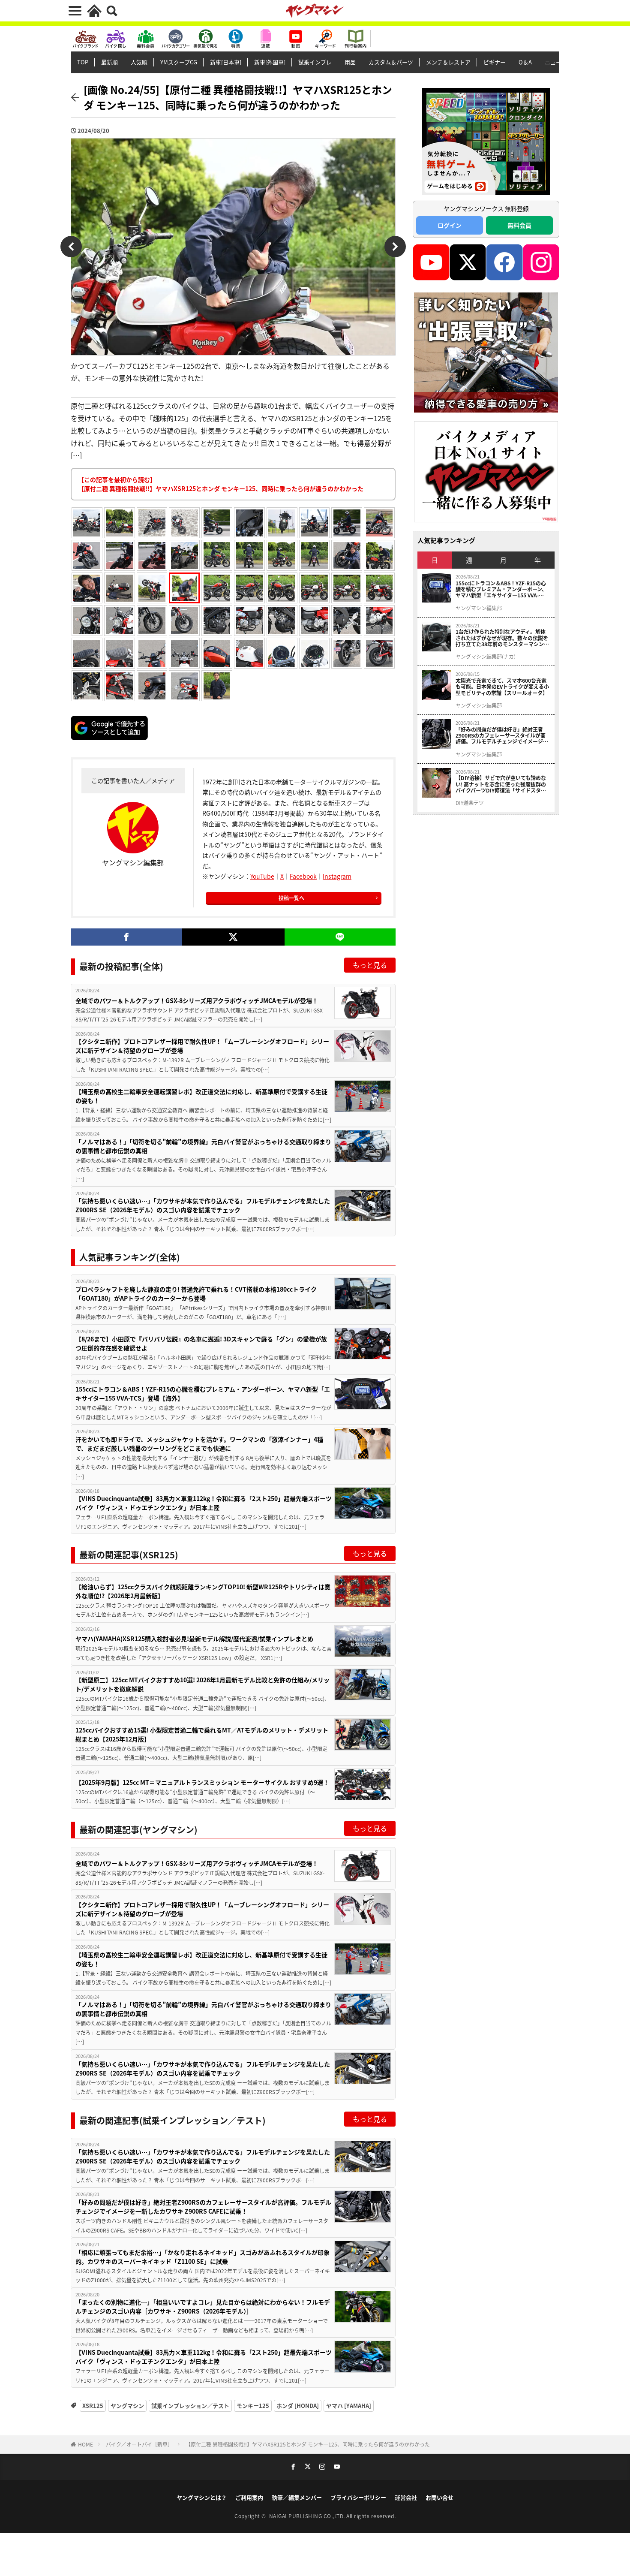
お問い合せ (439, 2497)
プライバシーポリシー (358, 2497)
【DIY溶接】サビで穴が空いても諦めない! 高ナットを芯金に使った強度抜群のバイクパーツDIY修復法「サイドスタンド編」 (501, 784)
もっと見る (370, 965)
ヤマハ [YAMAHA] (349, 2406)
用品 (350, 62)
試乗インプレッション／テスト (190, 2406)
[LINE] (340, 937)
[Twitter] (233, 937)
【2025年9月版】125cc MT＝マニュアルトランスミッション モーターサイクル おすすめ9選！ (202, 1782)
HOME (85, 2444)
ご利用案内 (249, 2497)
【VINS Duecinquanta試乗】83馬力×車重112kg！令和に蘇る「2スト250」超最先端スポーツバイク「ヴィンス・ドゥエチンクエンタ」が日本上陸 (204, 1503)
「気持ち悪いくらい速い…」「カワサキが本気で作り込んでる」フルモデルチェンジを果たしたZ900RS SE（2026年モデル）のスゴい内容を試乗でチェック (203, 1205)
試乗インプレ (315, 62)
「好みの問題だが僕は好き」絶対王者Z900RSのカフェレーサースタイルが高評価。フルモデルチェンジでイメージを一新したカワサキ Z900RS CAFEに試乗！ (203, 2207)
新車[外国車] (270, 62)
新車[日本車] (226, 62)
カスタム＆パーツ (391, 62)
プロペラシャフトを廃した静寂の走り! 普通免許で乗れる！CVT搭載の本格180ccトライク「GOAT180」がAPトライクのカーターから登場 (196, 1294)
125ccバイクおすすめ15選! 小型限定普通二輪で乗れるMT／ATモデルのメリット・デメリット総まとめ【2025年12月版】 (202, 1734)
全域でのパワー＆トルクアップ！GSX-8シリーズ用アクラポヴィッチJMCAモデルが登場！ (197, 1000)
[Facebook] (126, 937)
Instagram (337, 876)
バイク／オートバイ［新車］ (139, 2444)
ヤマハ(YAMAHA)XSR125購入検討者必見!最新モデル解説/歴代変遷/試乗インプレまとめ (194, 1639)
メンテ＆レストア (448, 62)
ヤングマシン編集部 (479, 608)
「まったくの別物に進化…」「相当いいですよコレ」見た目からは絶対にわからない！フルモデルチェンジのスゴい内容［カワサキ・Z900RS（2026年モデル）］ (203, 2306)
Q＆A (525, 62)
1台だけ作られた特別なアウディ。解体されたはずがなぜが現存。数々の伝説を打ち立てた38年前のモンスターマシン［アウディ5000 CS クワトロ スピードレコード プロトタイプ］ (502, 638)
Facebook (303, 876)
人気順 (139, 62)
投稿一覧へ (291, 898)
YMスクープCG (179, 62)
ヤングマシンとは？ (202, 2497)
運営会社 (406, 2497)
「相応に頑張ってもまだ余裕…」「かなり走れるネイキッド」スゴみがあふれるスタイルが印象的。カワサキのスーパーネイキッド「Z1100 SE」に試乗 (202, 2257)
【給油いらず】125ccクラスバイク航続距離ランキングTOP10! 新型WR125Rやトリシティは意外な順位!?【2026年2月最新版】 (203, 1591)
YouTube (262, 876)
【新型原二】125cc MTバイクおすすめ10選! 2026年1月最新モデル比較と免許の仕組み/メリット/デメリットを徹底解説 (202, 1684)
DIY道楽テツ (470, 803)
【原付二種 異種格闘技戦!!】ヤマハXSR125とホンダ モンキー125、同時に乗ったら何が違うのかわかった (308, 2444)
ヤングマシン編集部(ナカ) (486, 657)
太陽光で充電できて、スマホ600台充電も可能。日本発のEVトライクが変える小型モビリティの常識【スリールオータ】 (502, 687)
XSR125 (93, 2406)
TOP (83, 62)
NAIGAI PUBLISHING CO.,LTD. (308, 2516)
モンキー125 (253, 2406)
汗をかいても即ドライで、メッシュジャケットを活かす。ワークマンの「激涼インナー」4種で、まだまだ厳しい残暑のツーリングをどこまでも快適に (199, 1444)
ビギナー (495, 62)
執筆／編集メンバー (297, 2497)
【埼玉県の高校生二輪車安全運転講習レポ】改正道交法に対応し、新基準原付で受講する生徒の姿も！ (201, 1096)
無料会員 (519, 225)
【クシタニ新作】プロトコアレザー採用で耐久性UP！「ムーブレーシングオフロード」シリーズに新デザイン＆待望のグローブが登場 (202, 1046)
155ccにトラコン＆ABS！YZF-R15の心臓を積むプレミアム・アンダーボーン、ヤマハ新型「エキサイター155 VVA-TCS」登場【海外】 (203, 1393)
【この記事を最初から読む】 (221, 484)
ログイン (450, 225)
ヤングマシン (127, 2406)
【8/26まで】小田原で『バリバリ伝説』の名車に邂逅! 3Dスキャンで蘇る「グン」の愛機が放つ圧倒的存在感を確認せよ (201, 1343)
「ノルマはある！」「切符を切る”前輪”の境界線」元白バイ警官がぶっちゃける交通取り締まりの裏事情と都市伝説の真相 (203, 1146)
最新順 (109, 62)
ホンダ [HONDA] (298, 2406)
